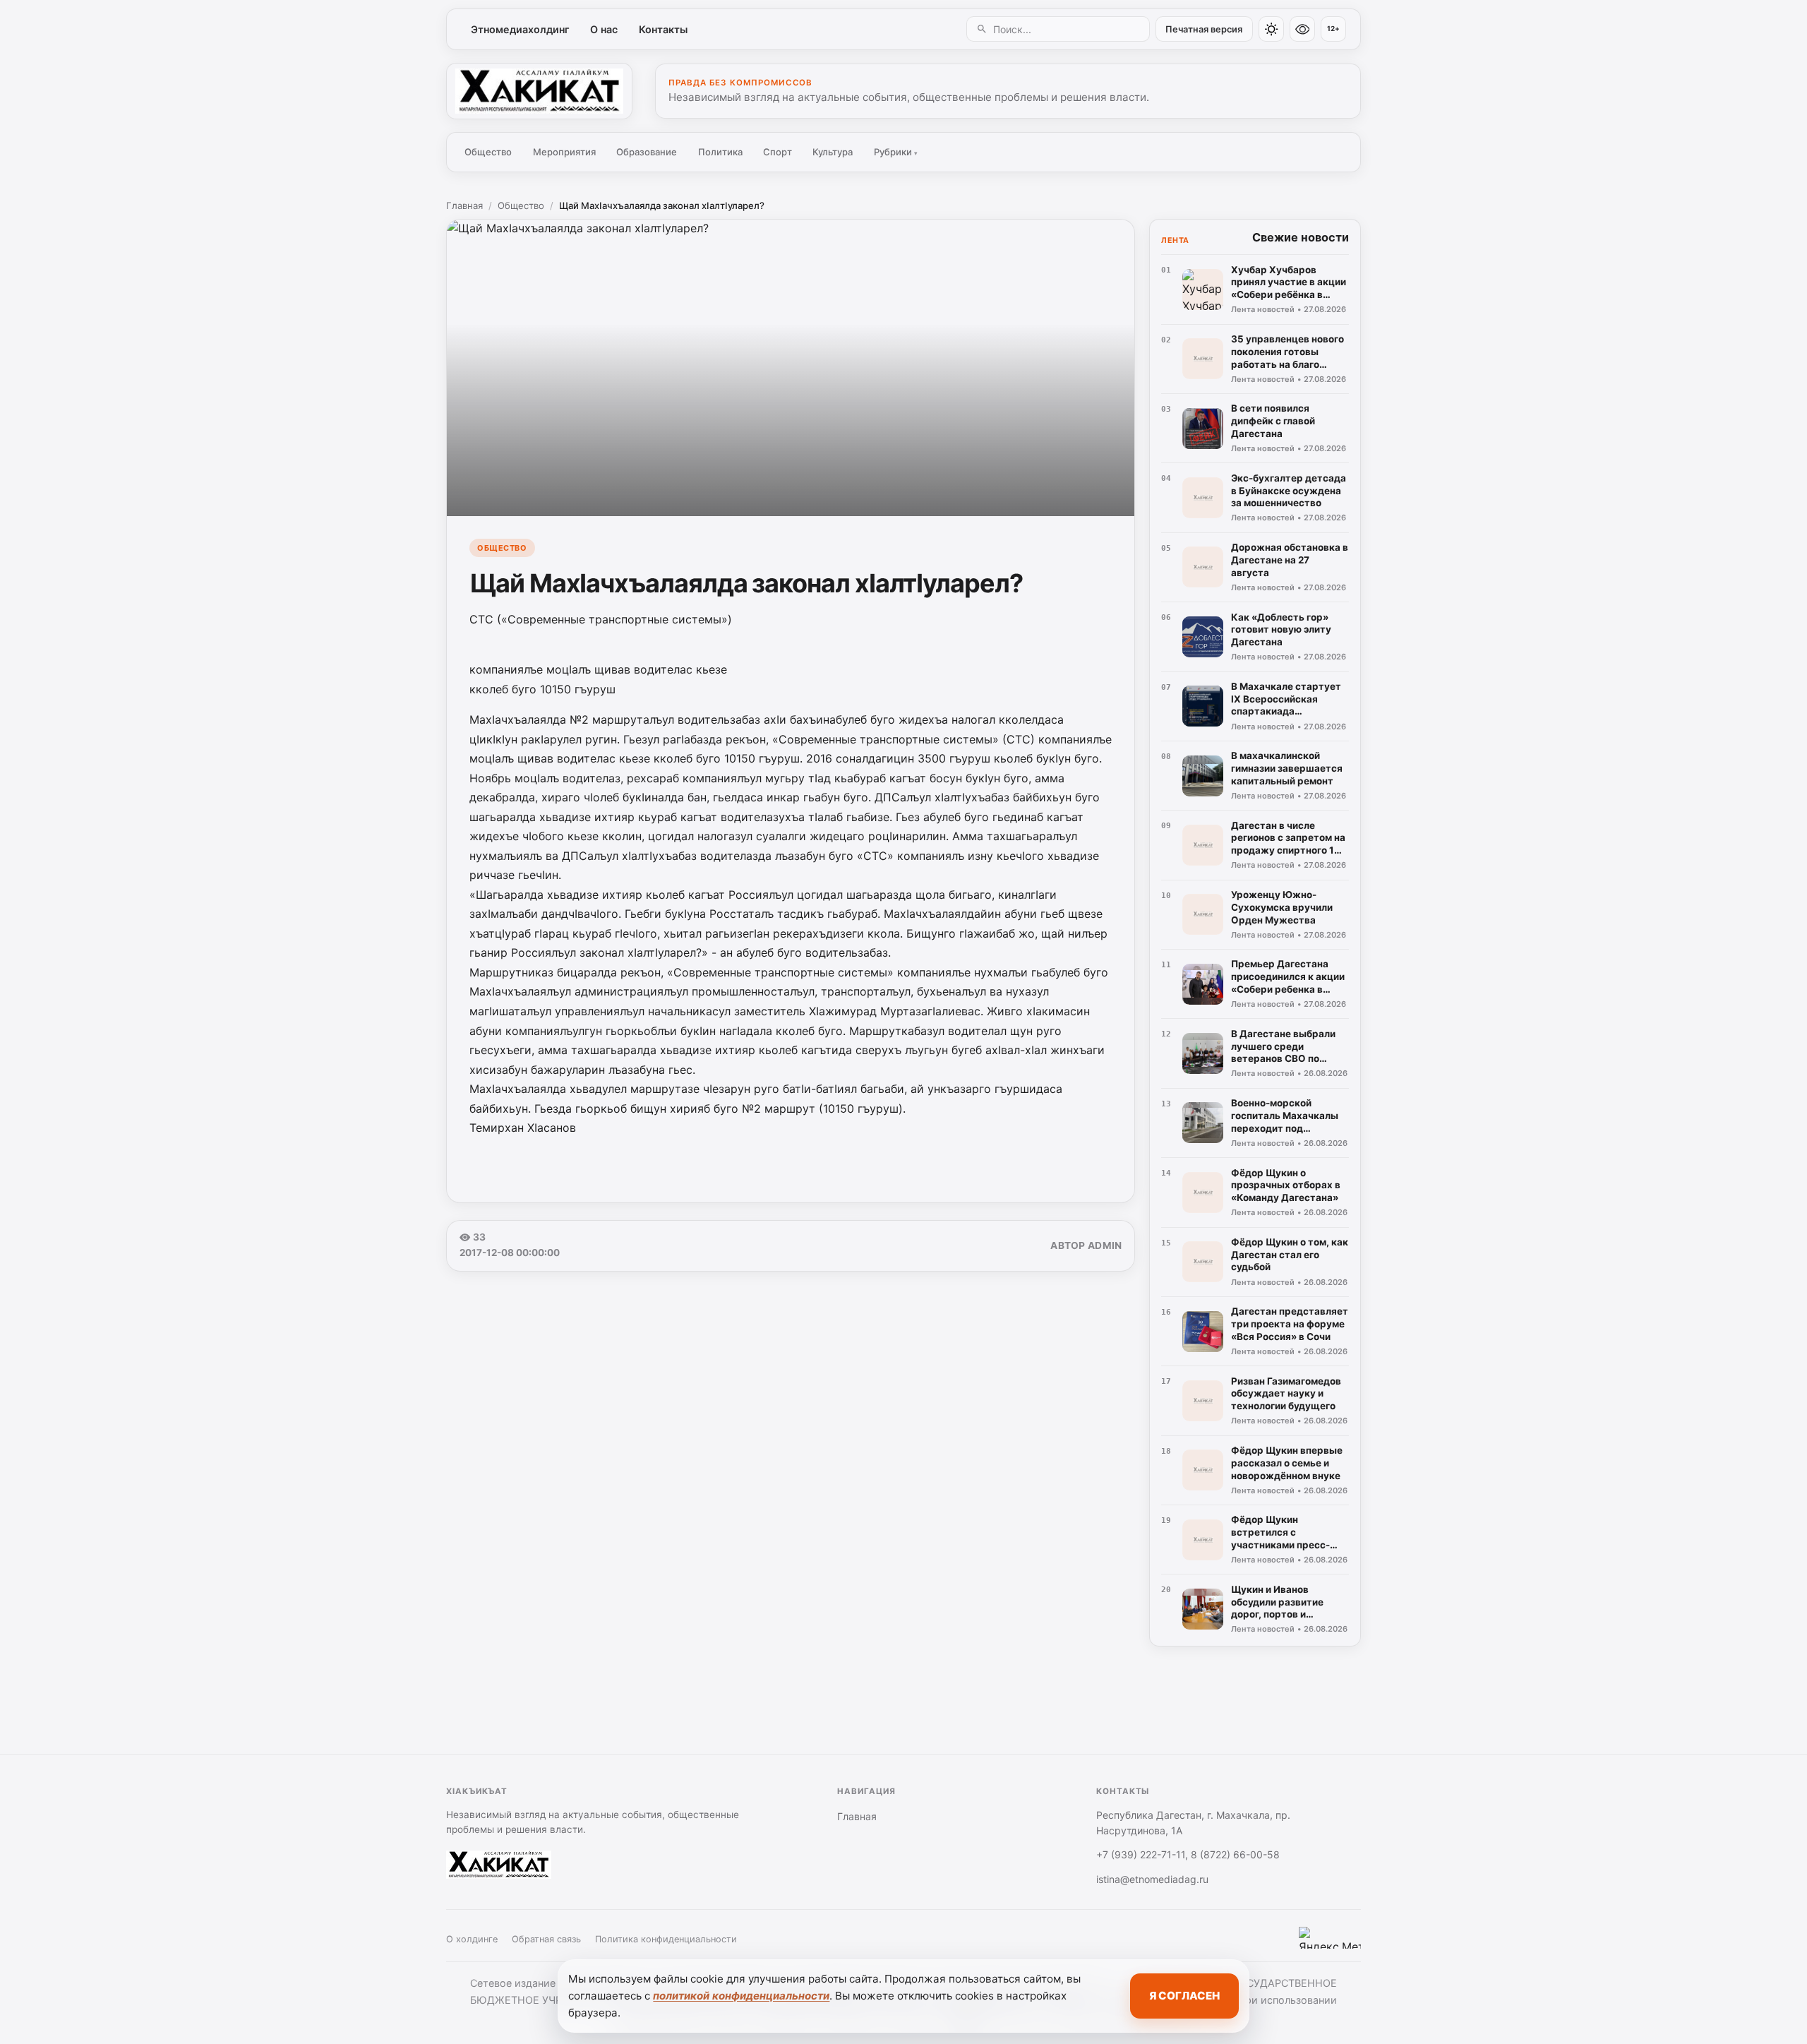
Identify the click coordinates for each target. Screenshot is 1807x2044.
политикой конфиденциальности (741, 1996)
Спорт (778, 152)
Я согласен (1184, 1996)
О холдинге (472, 1939)
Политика (720, 152)
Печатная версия (1204, 29)
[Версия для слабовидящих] (1302, 29)
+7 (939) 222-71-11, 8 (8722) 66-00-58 (1188, 1854)
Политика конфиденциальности (666, 1939)
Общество (488, 152)
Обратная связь (546, 1939)
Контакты (663, 29)
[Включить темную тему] (1271, 29)
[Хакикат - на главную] (539, 91)
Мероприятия (564, 152)
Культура (833, 152)
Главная (464, 205)
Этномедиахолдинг (520, 29)
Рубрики (896, 152)
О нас (604, 29)
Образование (647, 152)
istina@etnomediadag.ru (1152, 1879)
